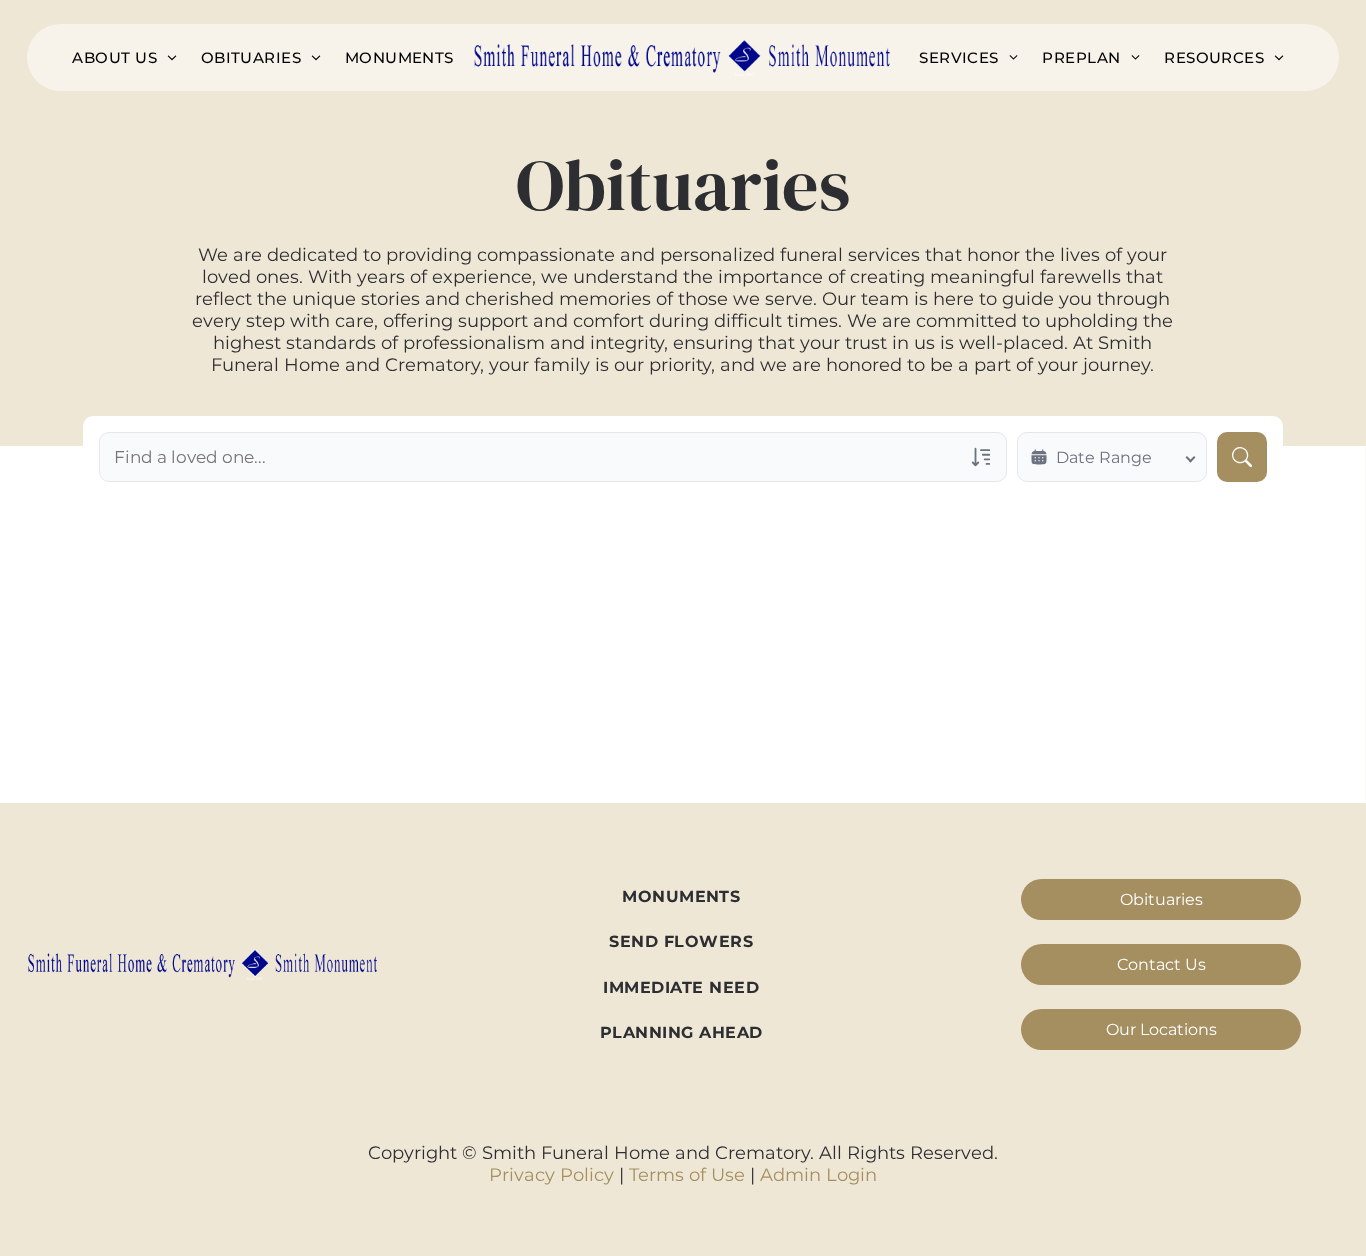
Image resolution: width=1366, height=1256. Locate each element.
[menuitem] (124, 57)
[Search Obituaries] (1242, 457)
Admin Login (818, 1175)
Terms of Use (687, 1175)
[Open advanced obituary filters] (981, 457)
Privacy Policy (551, 1175)
